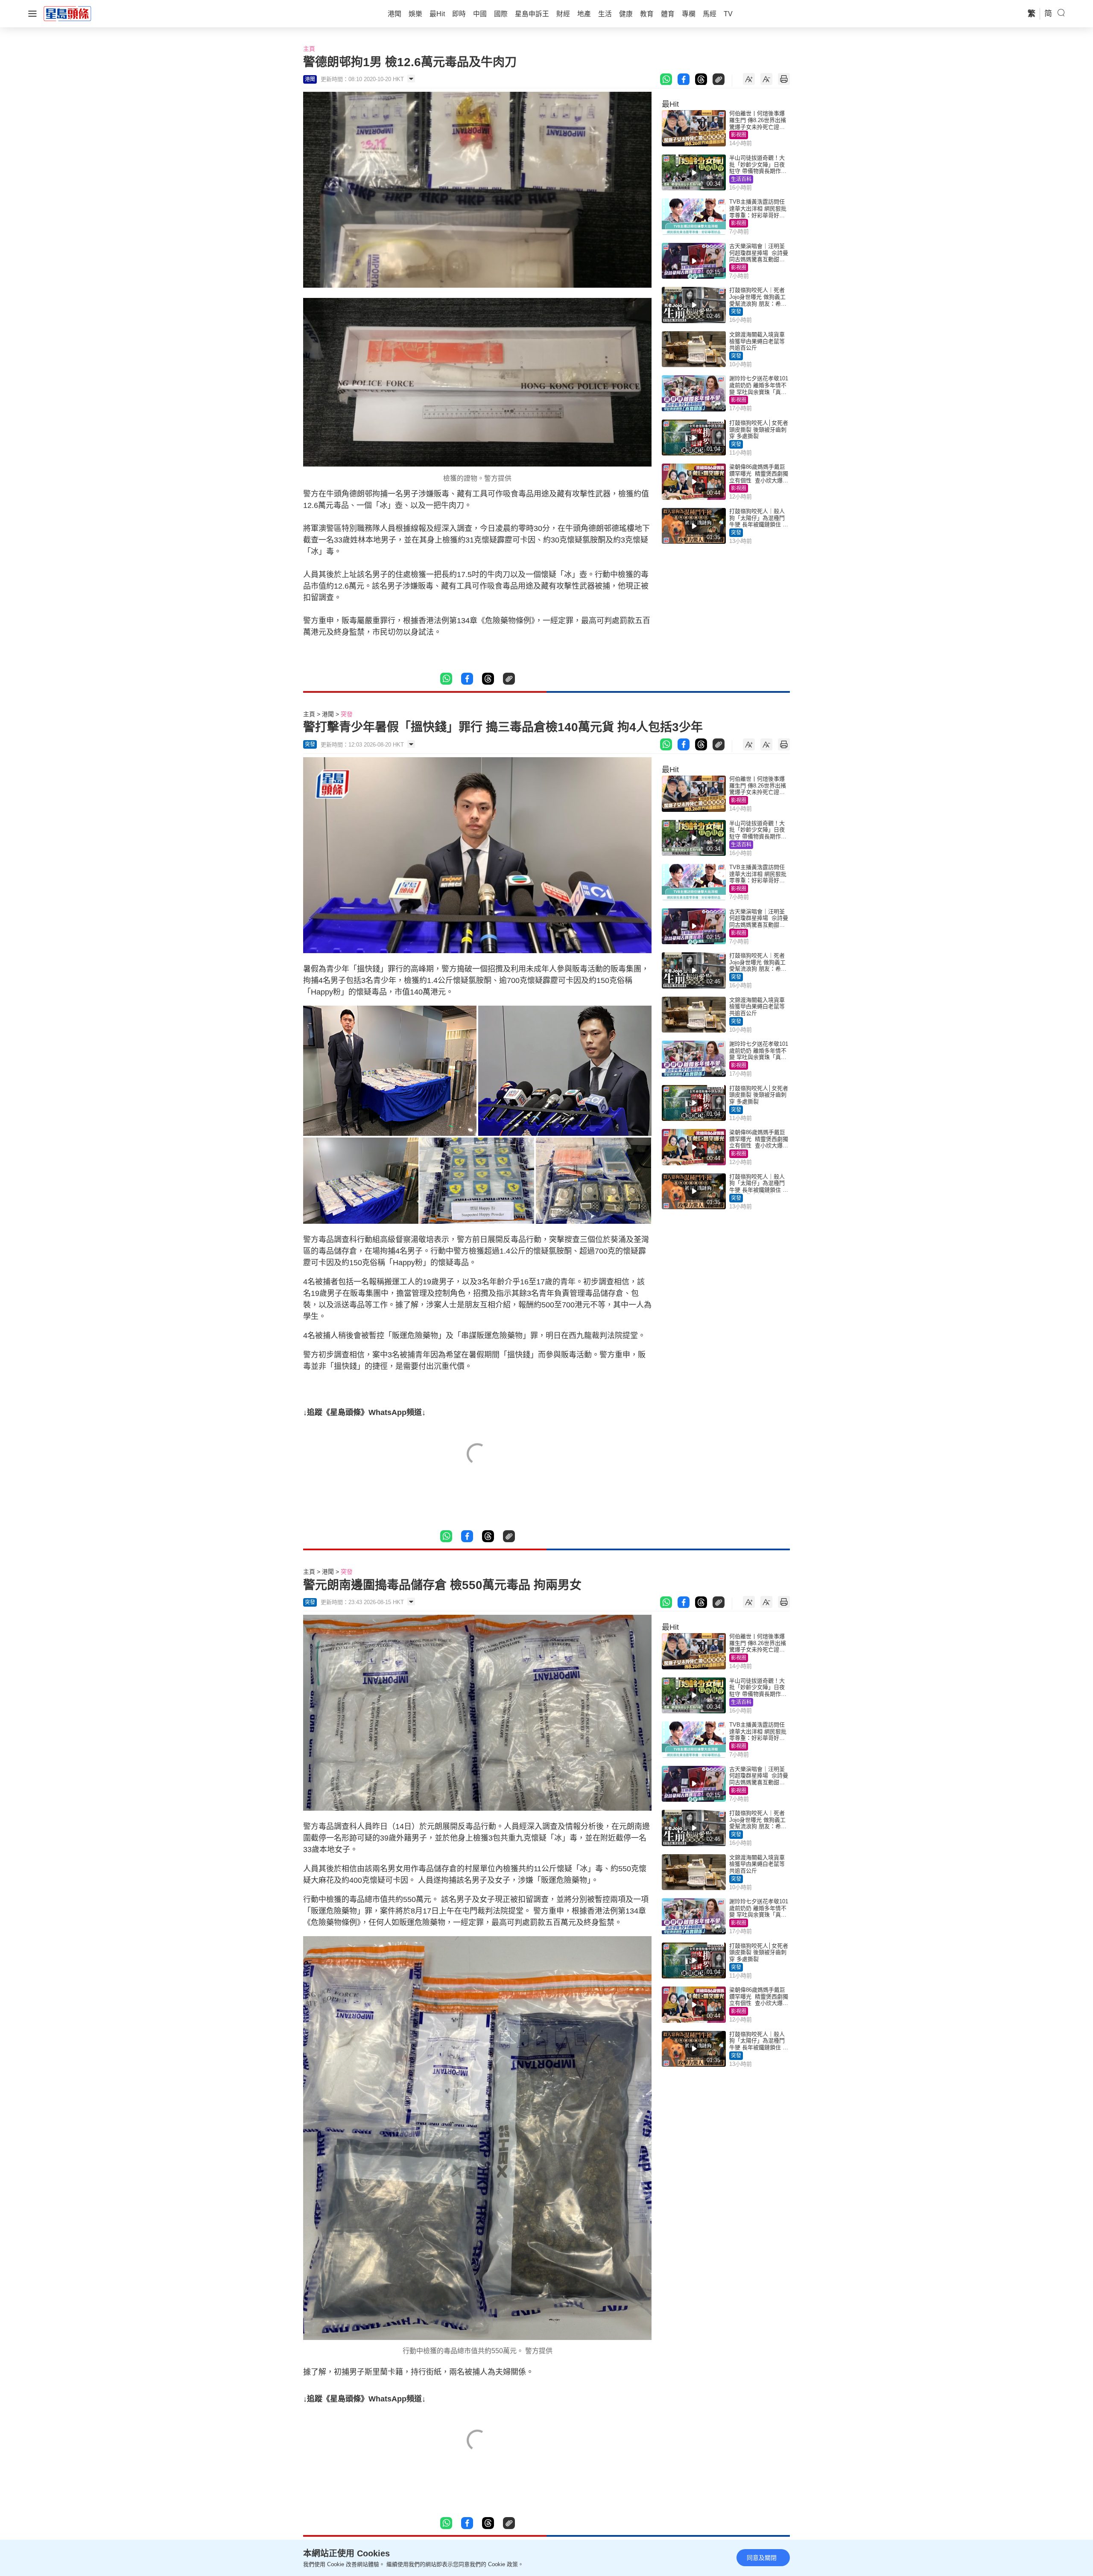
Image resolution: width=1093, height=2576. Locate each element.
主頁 (309, 49)
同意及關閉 (762, 2558)
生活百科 (741, 179)
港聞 (328, 714)
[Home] (67, 13)
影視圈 (739, 135)
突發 (736, 312)
